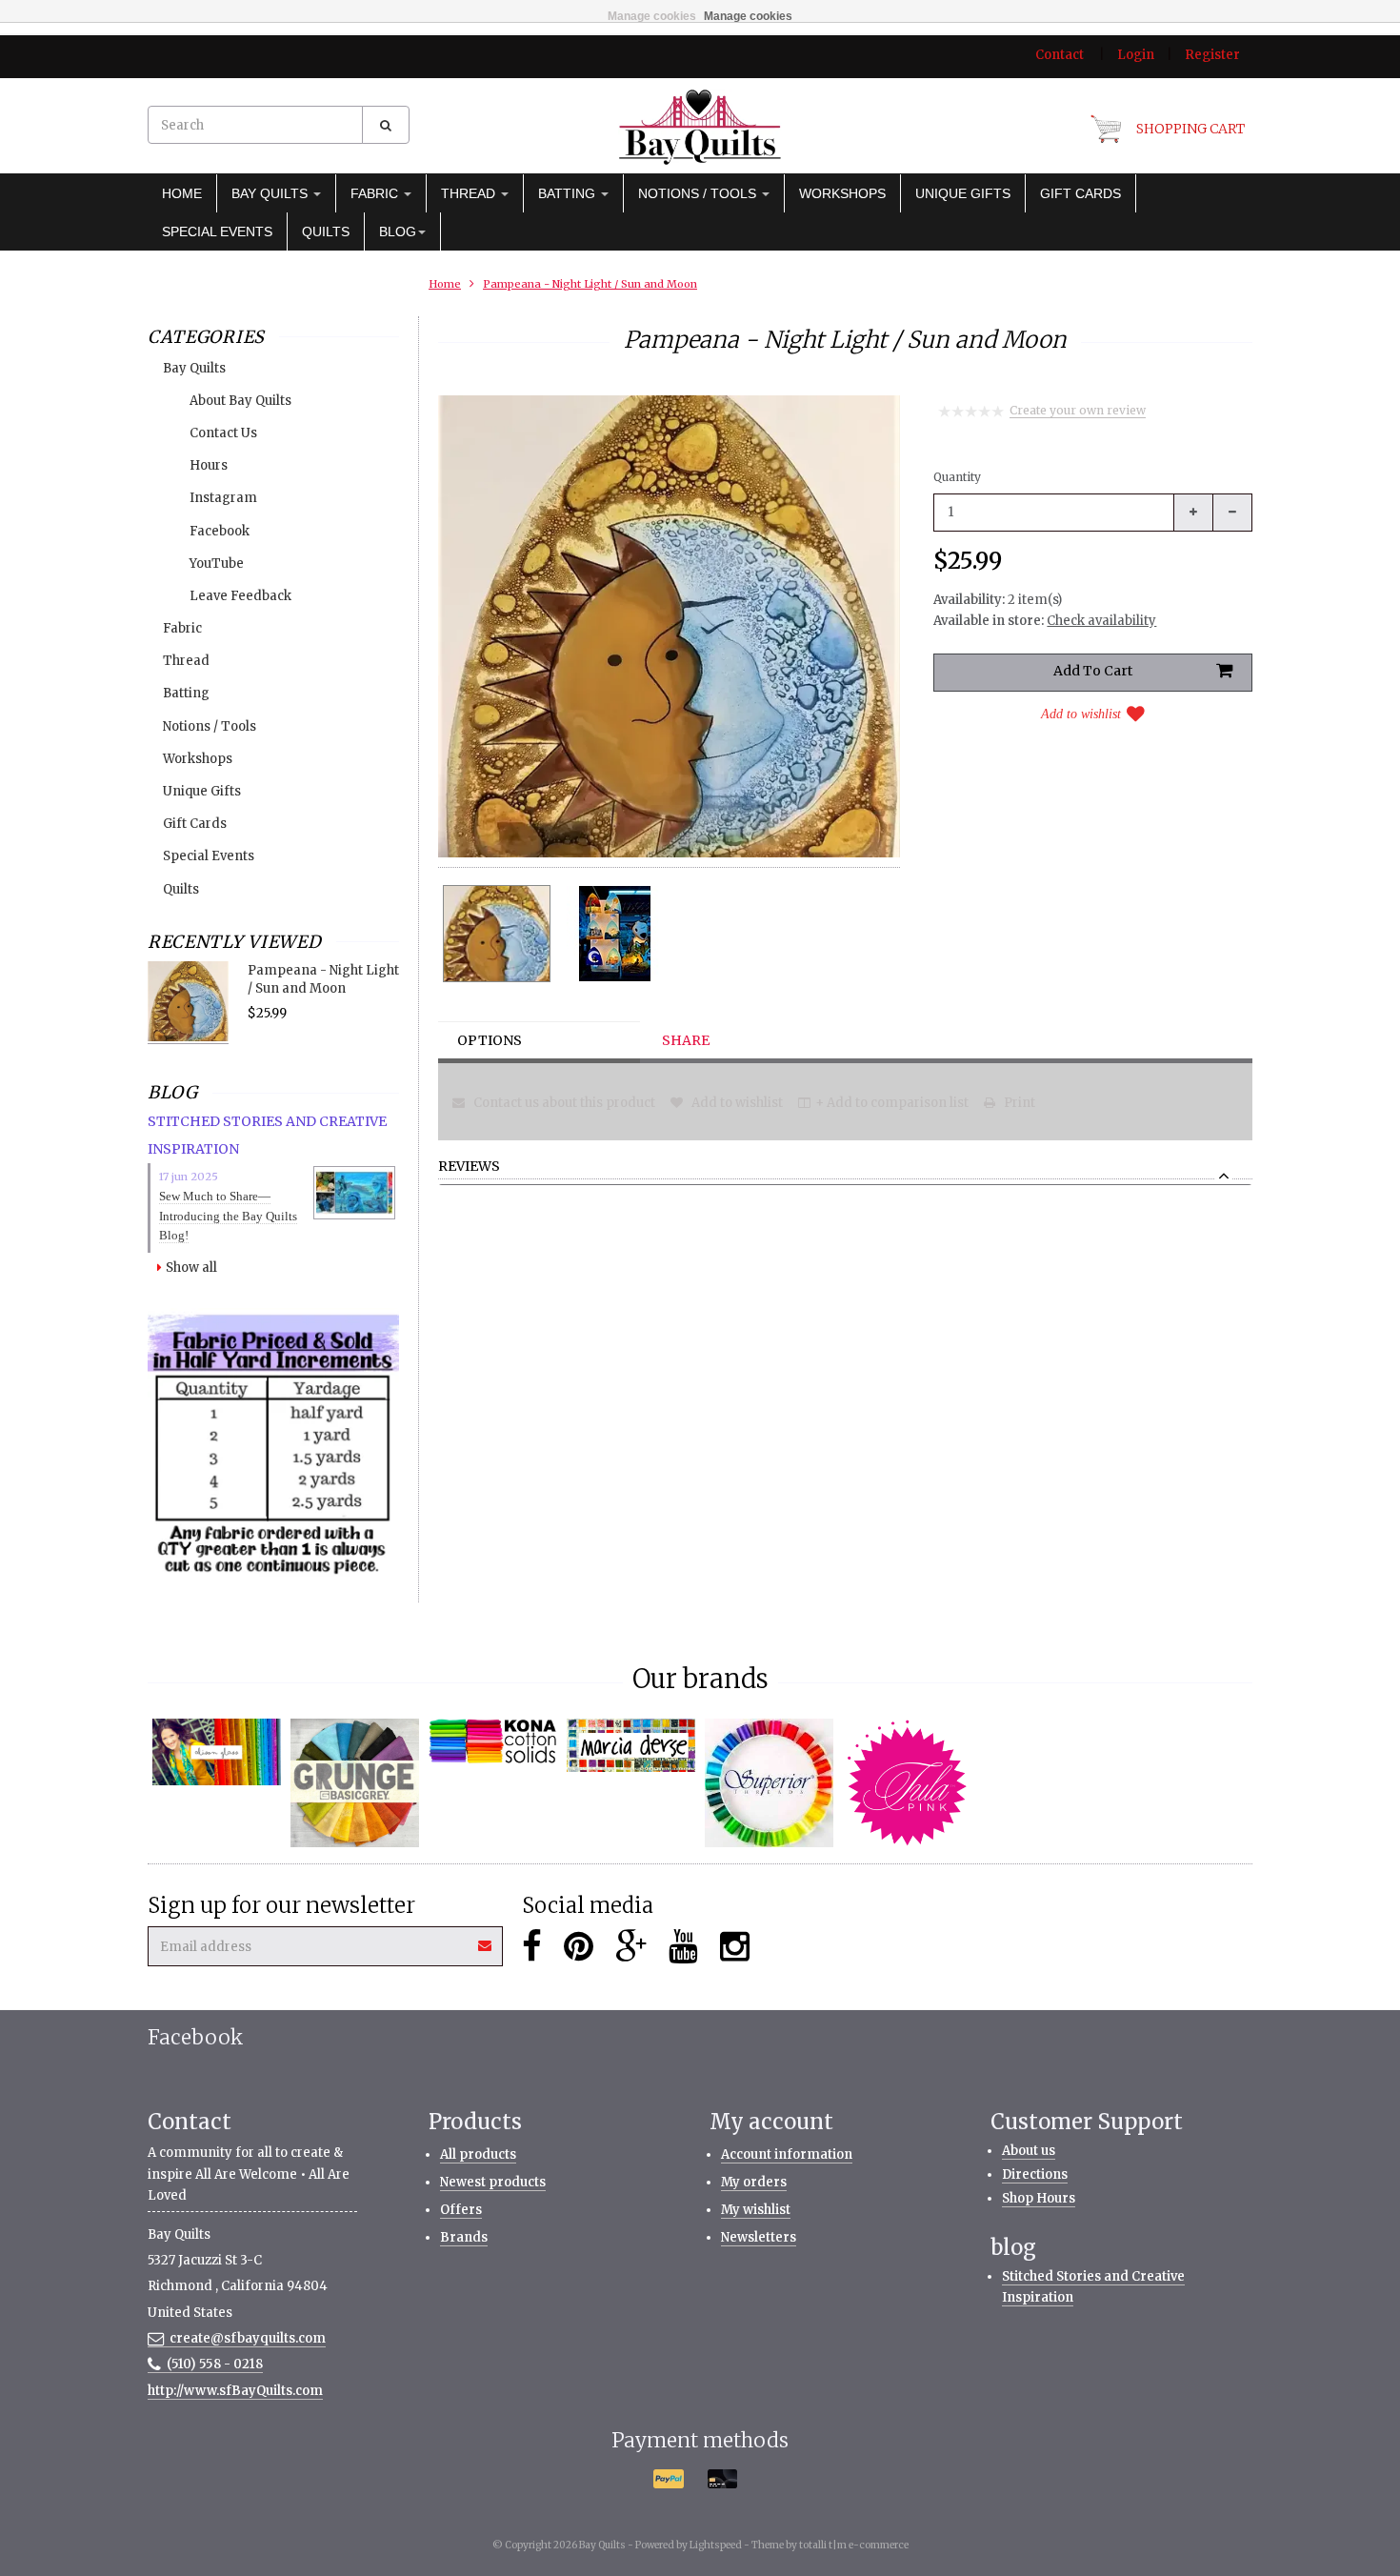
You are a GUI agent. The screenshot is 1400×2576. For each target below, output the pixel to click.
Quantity (957, 477)
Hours (209, 465)
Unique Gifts (963, 193)
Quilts (326, 231)
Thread (470, 193)
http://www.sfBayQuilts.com (235, 2391)
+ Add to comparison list (892, 1103)
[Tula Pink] (907, 1783)
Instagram (223, 498)
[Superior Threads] (769, 1783)
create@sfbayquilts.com (248, 2338)
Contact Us (223, 433)
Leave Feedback (240, 596)
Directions (1035, 2174)
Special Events (217, 231)
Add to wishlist (1081, 714)
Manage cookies (652, 16)
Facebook (220, 531)
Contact (1060, 55)
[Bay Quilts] (700, 127)
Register (1212, 55)
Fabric (376, 193)
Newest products (493, 2182)
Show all (191, 1268)
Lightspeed (716, 2545)
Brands (464, 2237)
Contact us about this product (563, 1103)
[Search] (386, 125)
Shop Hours (1039, 2198)
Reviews (469, 1167)
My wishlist (756, 2210)
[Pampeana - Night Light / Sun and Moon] (497, 934)
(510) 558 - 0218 (215, 2364)
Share (686, 1040)
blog (398, 231)
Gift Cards (1080, 193)
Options (490, 1040)
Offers (461, 2210)
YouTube (217, 563)
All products (478, 2154)
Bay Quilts (271, 193)
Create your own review (1078, 410)
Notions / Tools (699, 193)
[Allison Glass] (217, 1751)
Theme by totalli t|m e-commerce (830, 2545)
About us (1029, 2151)
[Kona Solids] (493, 1741)
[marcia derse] (631, 1745)
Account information (787, 2154)
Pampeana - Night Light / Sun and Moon (590, 284)
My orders (754, 2182)
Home (182, 193)
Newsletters (759, 2237)
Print (1018, 1103)
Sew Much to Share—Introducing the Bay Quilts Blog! (228, 1216)
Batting (569, 193)
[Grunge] (355, 1783)
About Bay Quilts (240, 401)
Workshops (842, 193)
